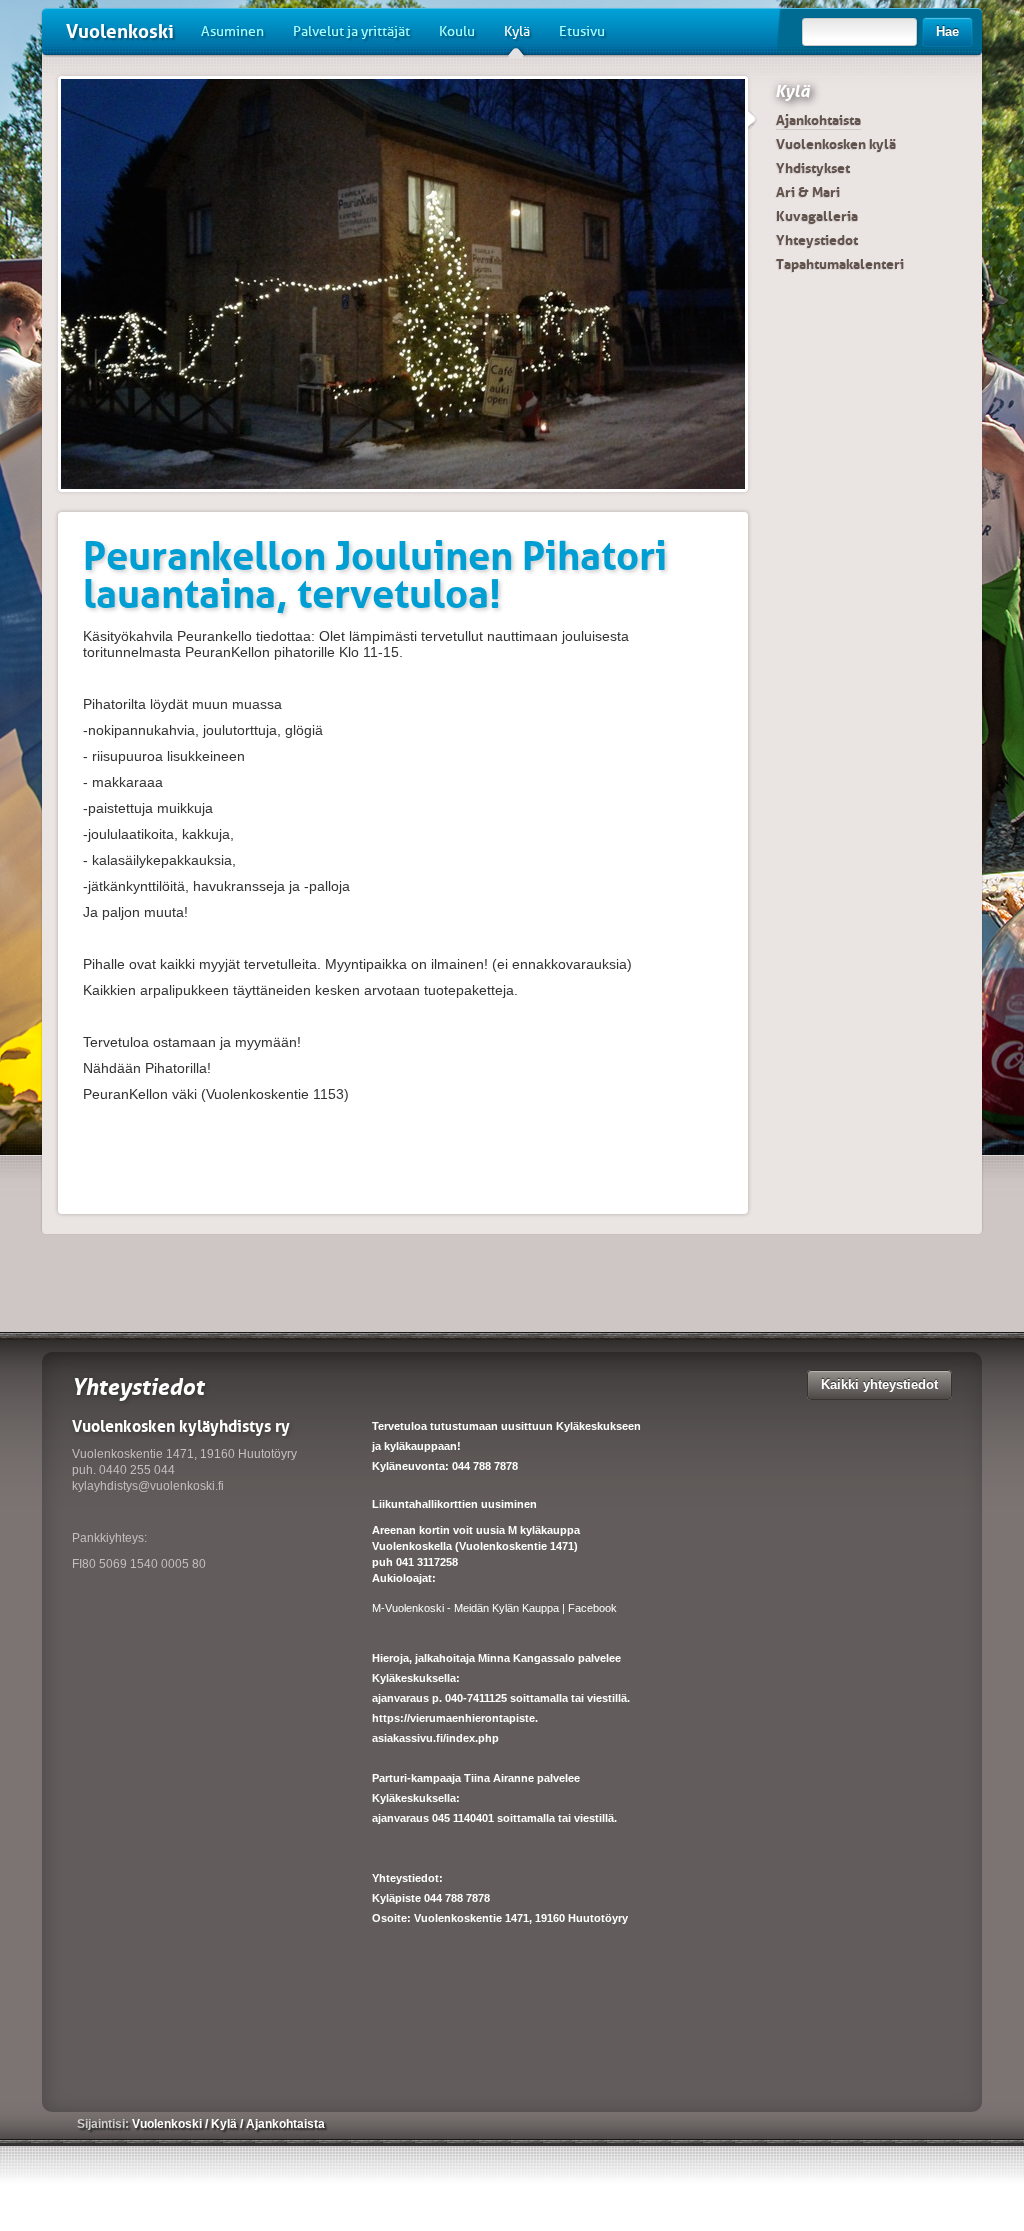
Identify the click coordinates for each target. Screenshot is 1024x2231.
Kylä (517, 31)
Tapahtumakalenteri (840, 264)
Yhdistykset (813, 168)
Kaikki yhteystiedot (879, 1384)
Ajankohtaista (818, 120)
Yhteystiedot (817, 240)
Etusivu (582, 31)
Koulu (457, 31)
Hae (947, 31)
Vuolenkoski (120, 31)
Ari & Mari (808, 192)
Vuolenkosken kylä (836, 144)
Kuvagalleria (817, 216)
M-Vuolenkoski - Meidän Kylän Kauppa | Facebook (494, 1608)
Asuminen (232, 31)
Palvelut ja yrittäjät (351, 31)
